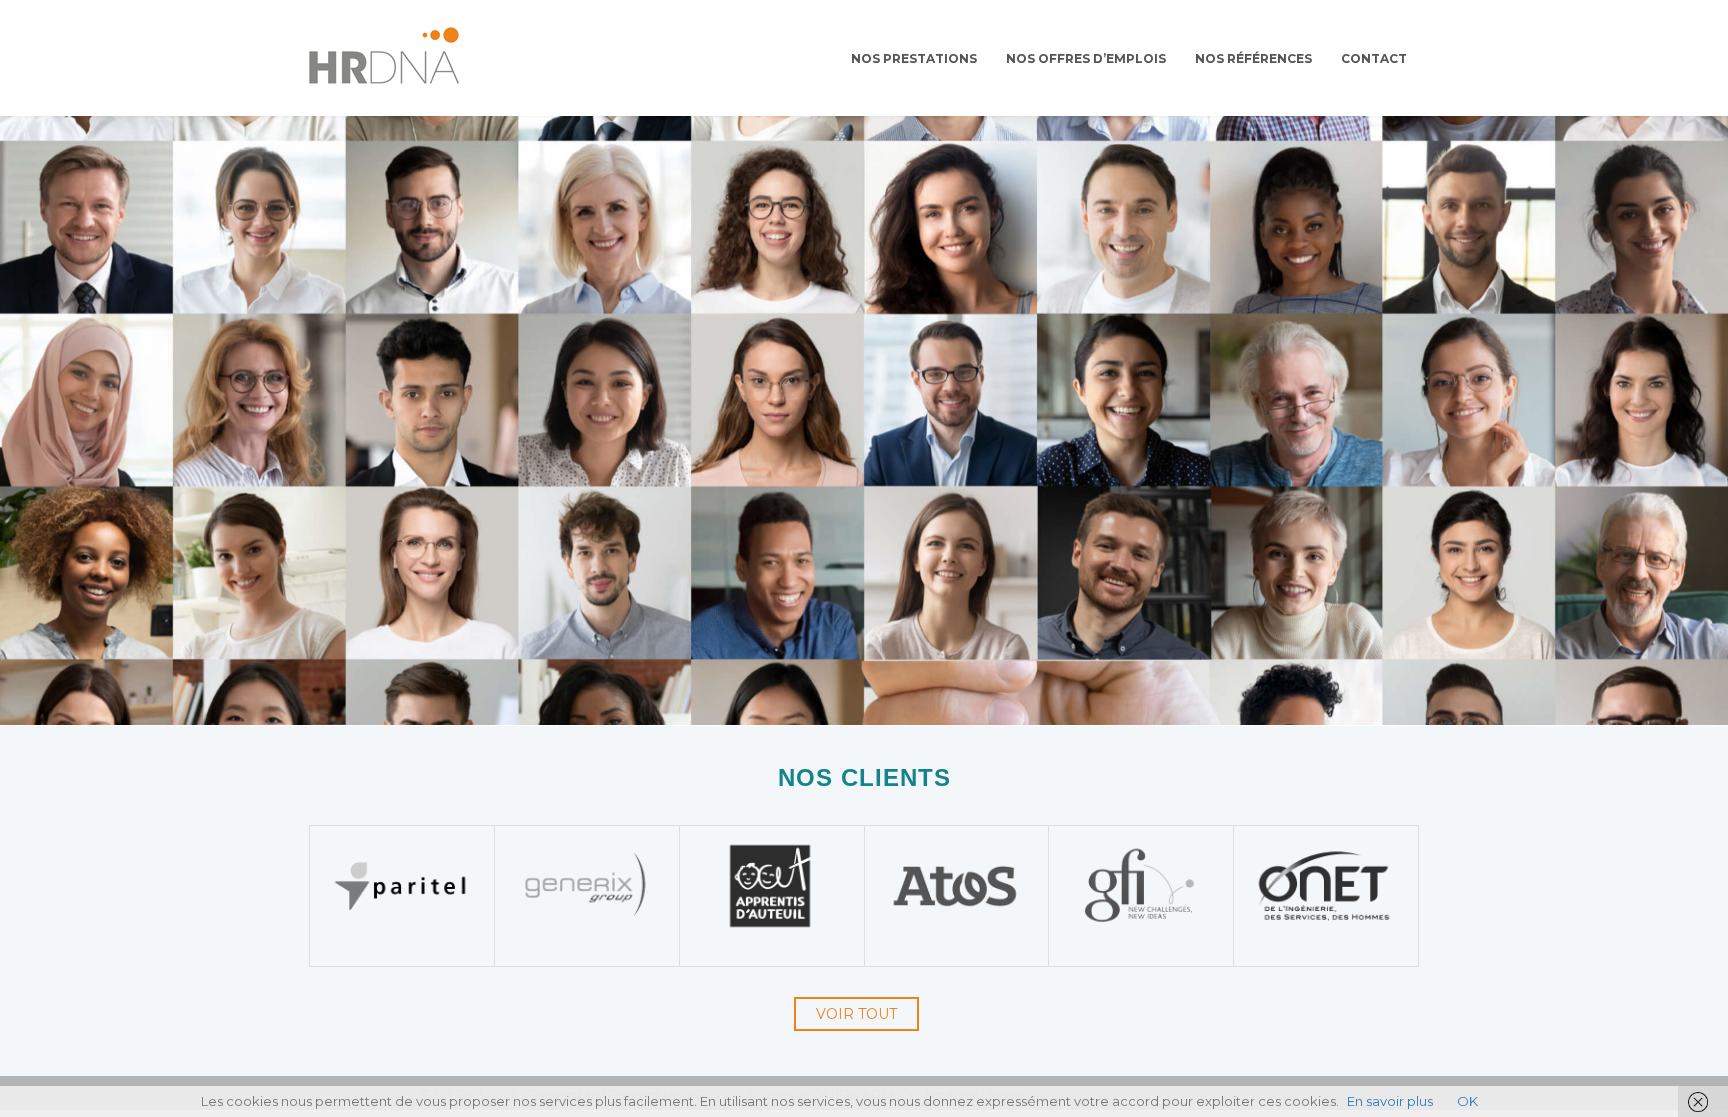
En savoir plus (1390, 1101)
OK (1467, 1101)
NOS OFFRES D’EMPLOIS (1086, 58)
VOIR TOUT (856, 1014)
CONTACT (1374, 58)
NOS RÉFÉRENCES (1253, 58)
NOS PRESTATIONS (914, 58)
